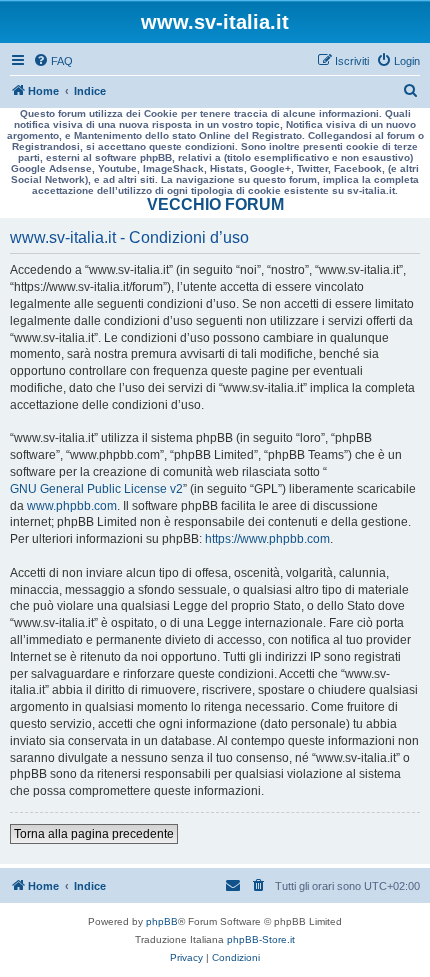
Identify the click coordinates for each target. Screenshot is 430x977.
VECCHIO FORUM (215, 204)
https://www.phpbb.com (267, 539)
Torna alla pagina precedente (94, 834)
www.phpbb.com (72, 506)
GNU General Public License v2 (96, 489)
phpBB (162, 921)
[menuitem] (53, 61)
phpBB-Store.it (261, 939)
